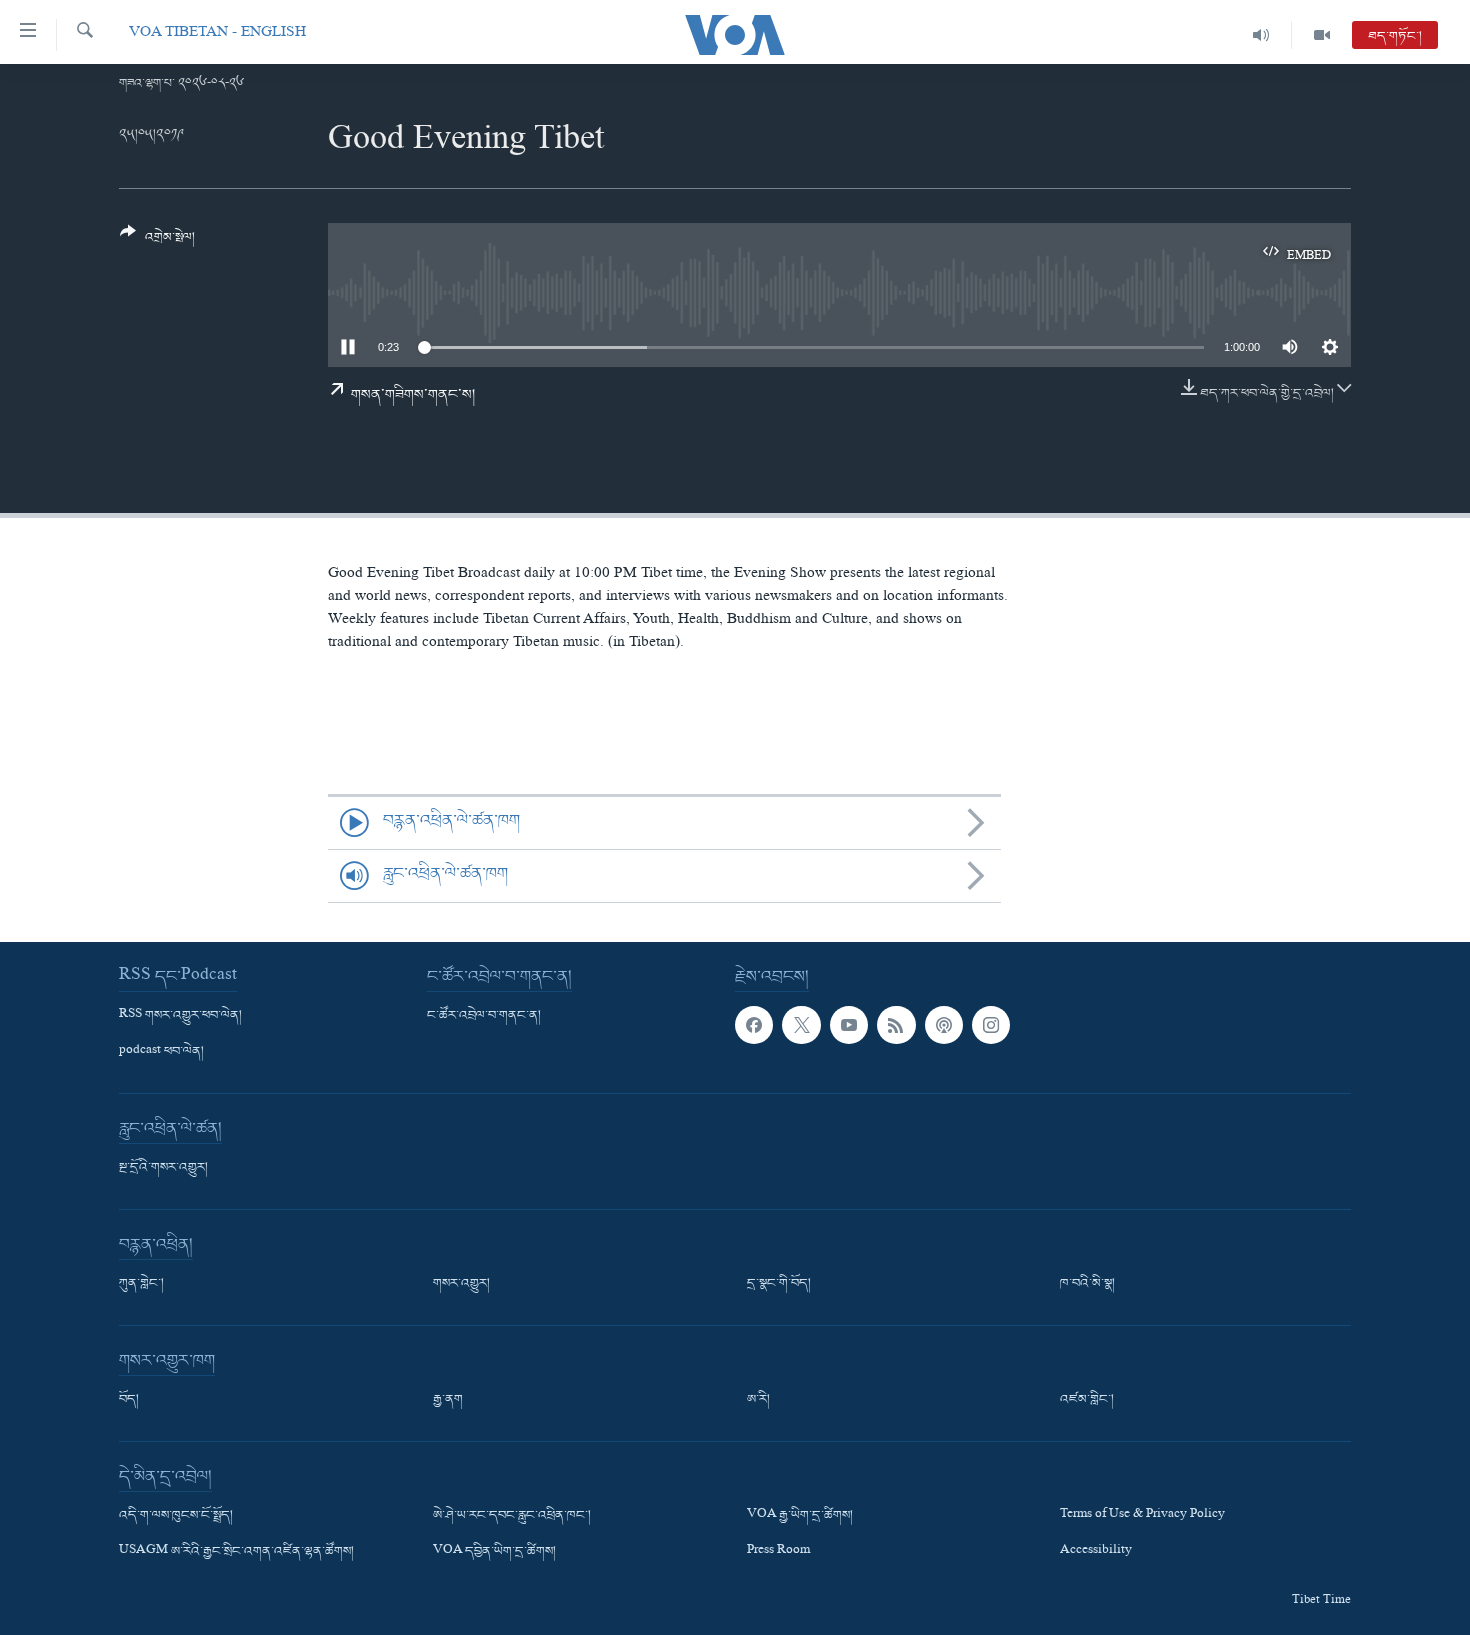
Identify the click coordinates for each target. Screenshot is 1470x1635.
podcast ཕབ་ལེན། (161, 1052)
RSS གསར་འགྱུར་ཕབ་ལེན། (180, 1016)
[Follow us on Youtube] (849, 1025)
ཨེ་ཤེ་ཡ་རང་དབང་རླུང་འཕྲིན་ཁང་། (512, 1516)
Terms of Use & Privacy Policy (1142, 1516)
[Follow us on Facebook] (754, 1025)
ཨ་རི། (758, 1400)
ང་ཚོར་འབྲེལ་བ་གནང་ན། (484, 1016)
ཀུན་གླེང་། (141, 1284)
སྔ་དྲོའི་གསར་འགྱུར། (163, 1168)
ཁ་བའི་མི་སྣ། (1087, 1284)
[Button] (157, 242)
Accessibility (1096, 1552)
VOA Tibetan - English (217, 34)
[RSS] (896, 1025)
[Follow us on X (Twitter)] (801, 1025)
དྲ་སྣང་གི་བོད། (779, 1284)
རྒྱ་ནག (448, 1400)
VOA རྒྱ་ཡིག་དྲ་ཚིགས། (800, 1516)
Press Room (778, 1552)
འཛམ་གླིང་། (1087, 1400)
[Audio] (1261, 35)
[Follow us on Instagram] (991, 1025)
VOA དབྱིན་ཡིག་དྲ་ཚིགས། (494, 1552)
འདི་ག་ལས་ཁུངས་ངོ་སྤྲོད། (176, 1516)
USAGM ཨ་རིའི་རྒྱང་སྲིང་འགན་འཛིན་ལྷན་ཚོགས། (236, 1552)
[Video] (1322, 35)
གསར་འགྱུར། (461, 1284)
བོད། (129, 1400)
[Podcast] (944, 1025)
